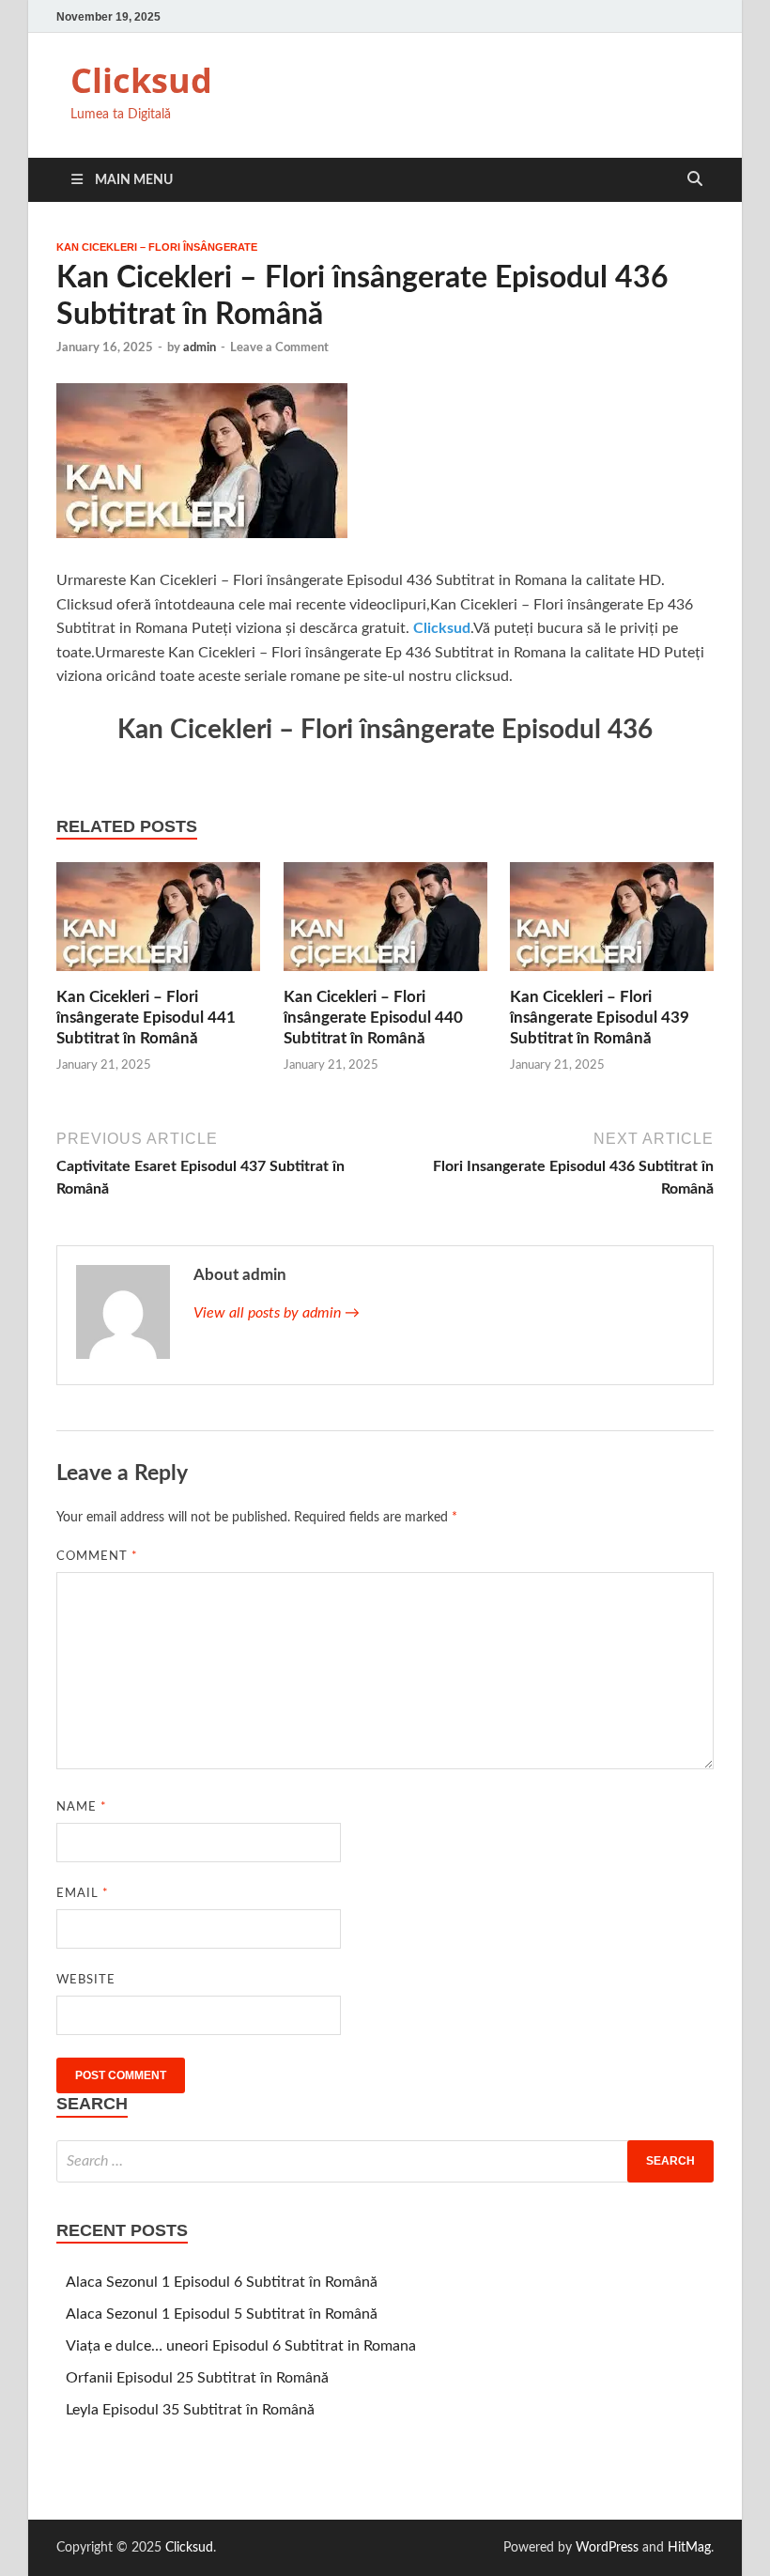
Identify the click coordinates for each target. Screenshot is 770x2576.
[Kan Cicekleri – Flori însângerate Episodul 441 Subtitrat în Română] (158, 923)
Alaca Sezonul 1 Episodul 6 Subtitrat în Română (222, 2282)
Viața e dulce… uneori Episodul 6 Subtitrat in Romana (241, 2346)
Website (86, 1980)
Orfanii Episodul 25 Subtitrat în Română (197, 2378)
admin (200, 348)
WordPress (607, 2548)
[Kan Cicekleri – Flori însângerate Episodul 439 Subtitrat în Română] (612, 923)
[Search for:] (385, 2161)
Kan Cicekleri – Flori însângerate (157, 247)
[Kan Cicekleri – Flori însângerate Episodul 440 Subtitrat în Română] (385, 923)
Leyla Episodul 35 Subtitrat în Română (190, 2410)
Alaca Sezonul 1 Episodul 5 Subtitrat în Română (222, 2314)
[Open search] (695, 180)
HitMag (689, 2548)
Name (82, 1807)
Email (83, 1894)
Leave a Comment (279, 348)
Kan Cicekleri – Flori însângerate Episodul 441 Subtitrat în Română (146, 1018)
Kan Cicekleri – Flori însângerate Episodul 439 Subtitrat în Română (600, 1018)
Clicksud (141, 80)
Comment (97, 1557)
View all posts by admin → (277, 1313)
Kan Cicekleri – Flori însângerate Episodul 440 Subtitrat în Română (373, 1018)
